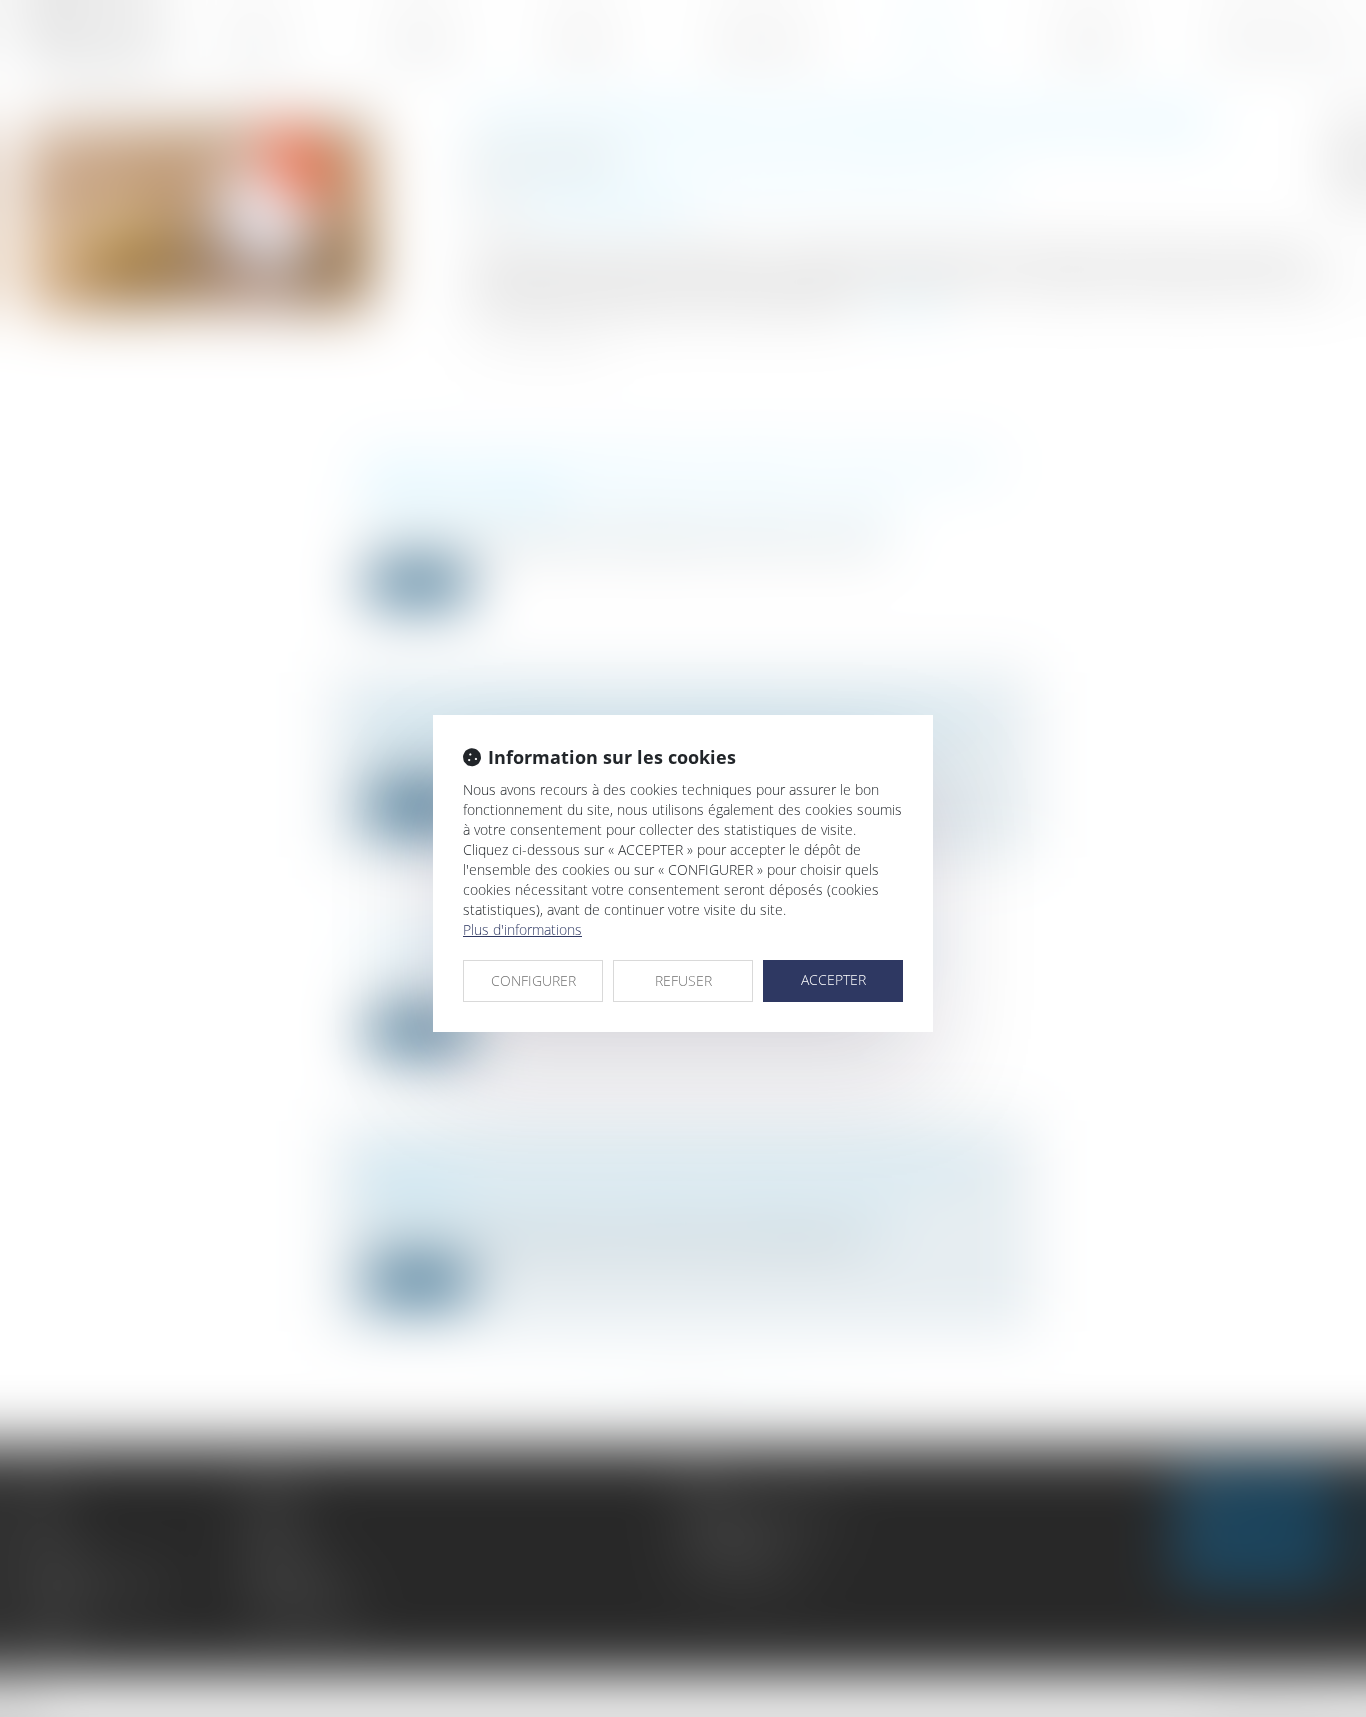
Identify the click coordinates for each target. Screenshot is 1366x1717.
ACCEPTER (833, 979)
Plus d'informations (522, 929)
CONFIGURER (533, 980)
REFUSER (683, 980)
